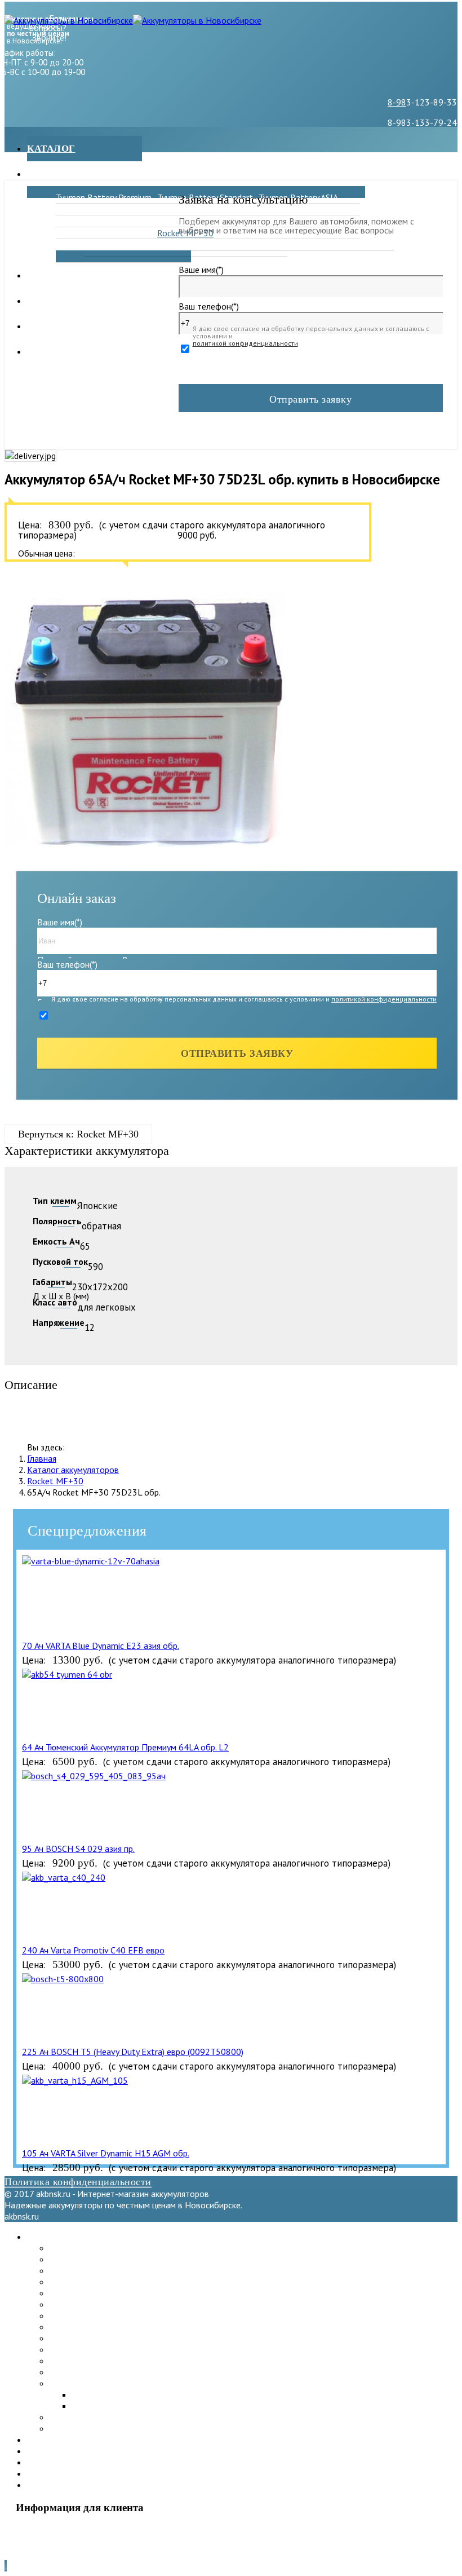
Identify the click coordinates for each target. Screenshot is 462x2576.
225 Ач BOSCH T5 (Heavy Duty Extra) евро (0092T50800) (133, 2052)
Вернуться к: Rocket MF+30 (78, 1134)
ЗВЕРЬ (69, 209)
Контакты (56, 326)
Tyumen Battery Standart (97, 2259)
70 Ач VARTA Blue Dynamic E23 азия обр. (101, 1646)
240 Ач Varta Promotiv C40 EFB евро (93, 1950)
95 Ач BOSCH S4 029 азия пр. (78, 1849)
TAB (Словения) (79, 2327)
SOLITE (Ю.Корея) (84, 2338)
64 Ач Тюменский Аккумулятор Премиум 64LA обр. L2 (125, 1747)
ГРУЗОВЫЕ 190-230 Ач (236, 245)
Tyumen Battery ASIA (89, 2270)
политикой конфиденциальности (245, 343)
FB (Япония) (78, 245)
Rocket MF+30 (55, 1481)
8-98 (397, 102)
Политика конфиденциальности (78, 2182)
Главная (42, 1458)
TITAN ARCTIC (83, 221)
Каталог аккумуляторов (73, 1470)
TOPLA (69, 233)
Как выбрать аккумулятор (103, 352)
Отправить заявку (310, 399)
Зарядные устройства (90, 174)
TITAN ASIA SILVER (329, 245)
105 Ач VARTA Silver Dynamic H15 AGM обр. (106, 2153)
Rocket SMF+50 (80, 2372)
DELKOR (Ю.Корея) (194, 209)
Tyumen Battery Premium (104, 197)
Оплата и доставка (82, 301)
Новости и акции (77, 275)
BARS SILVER (284, 209)
